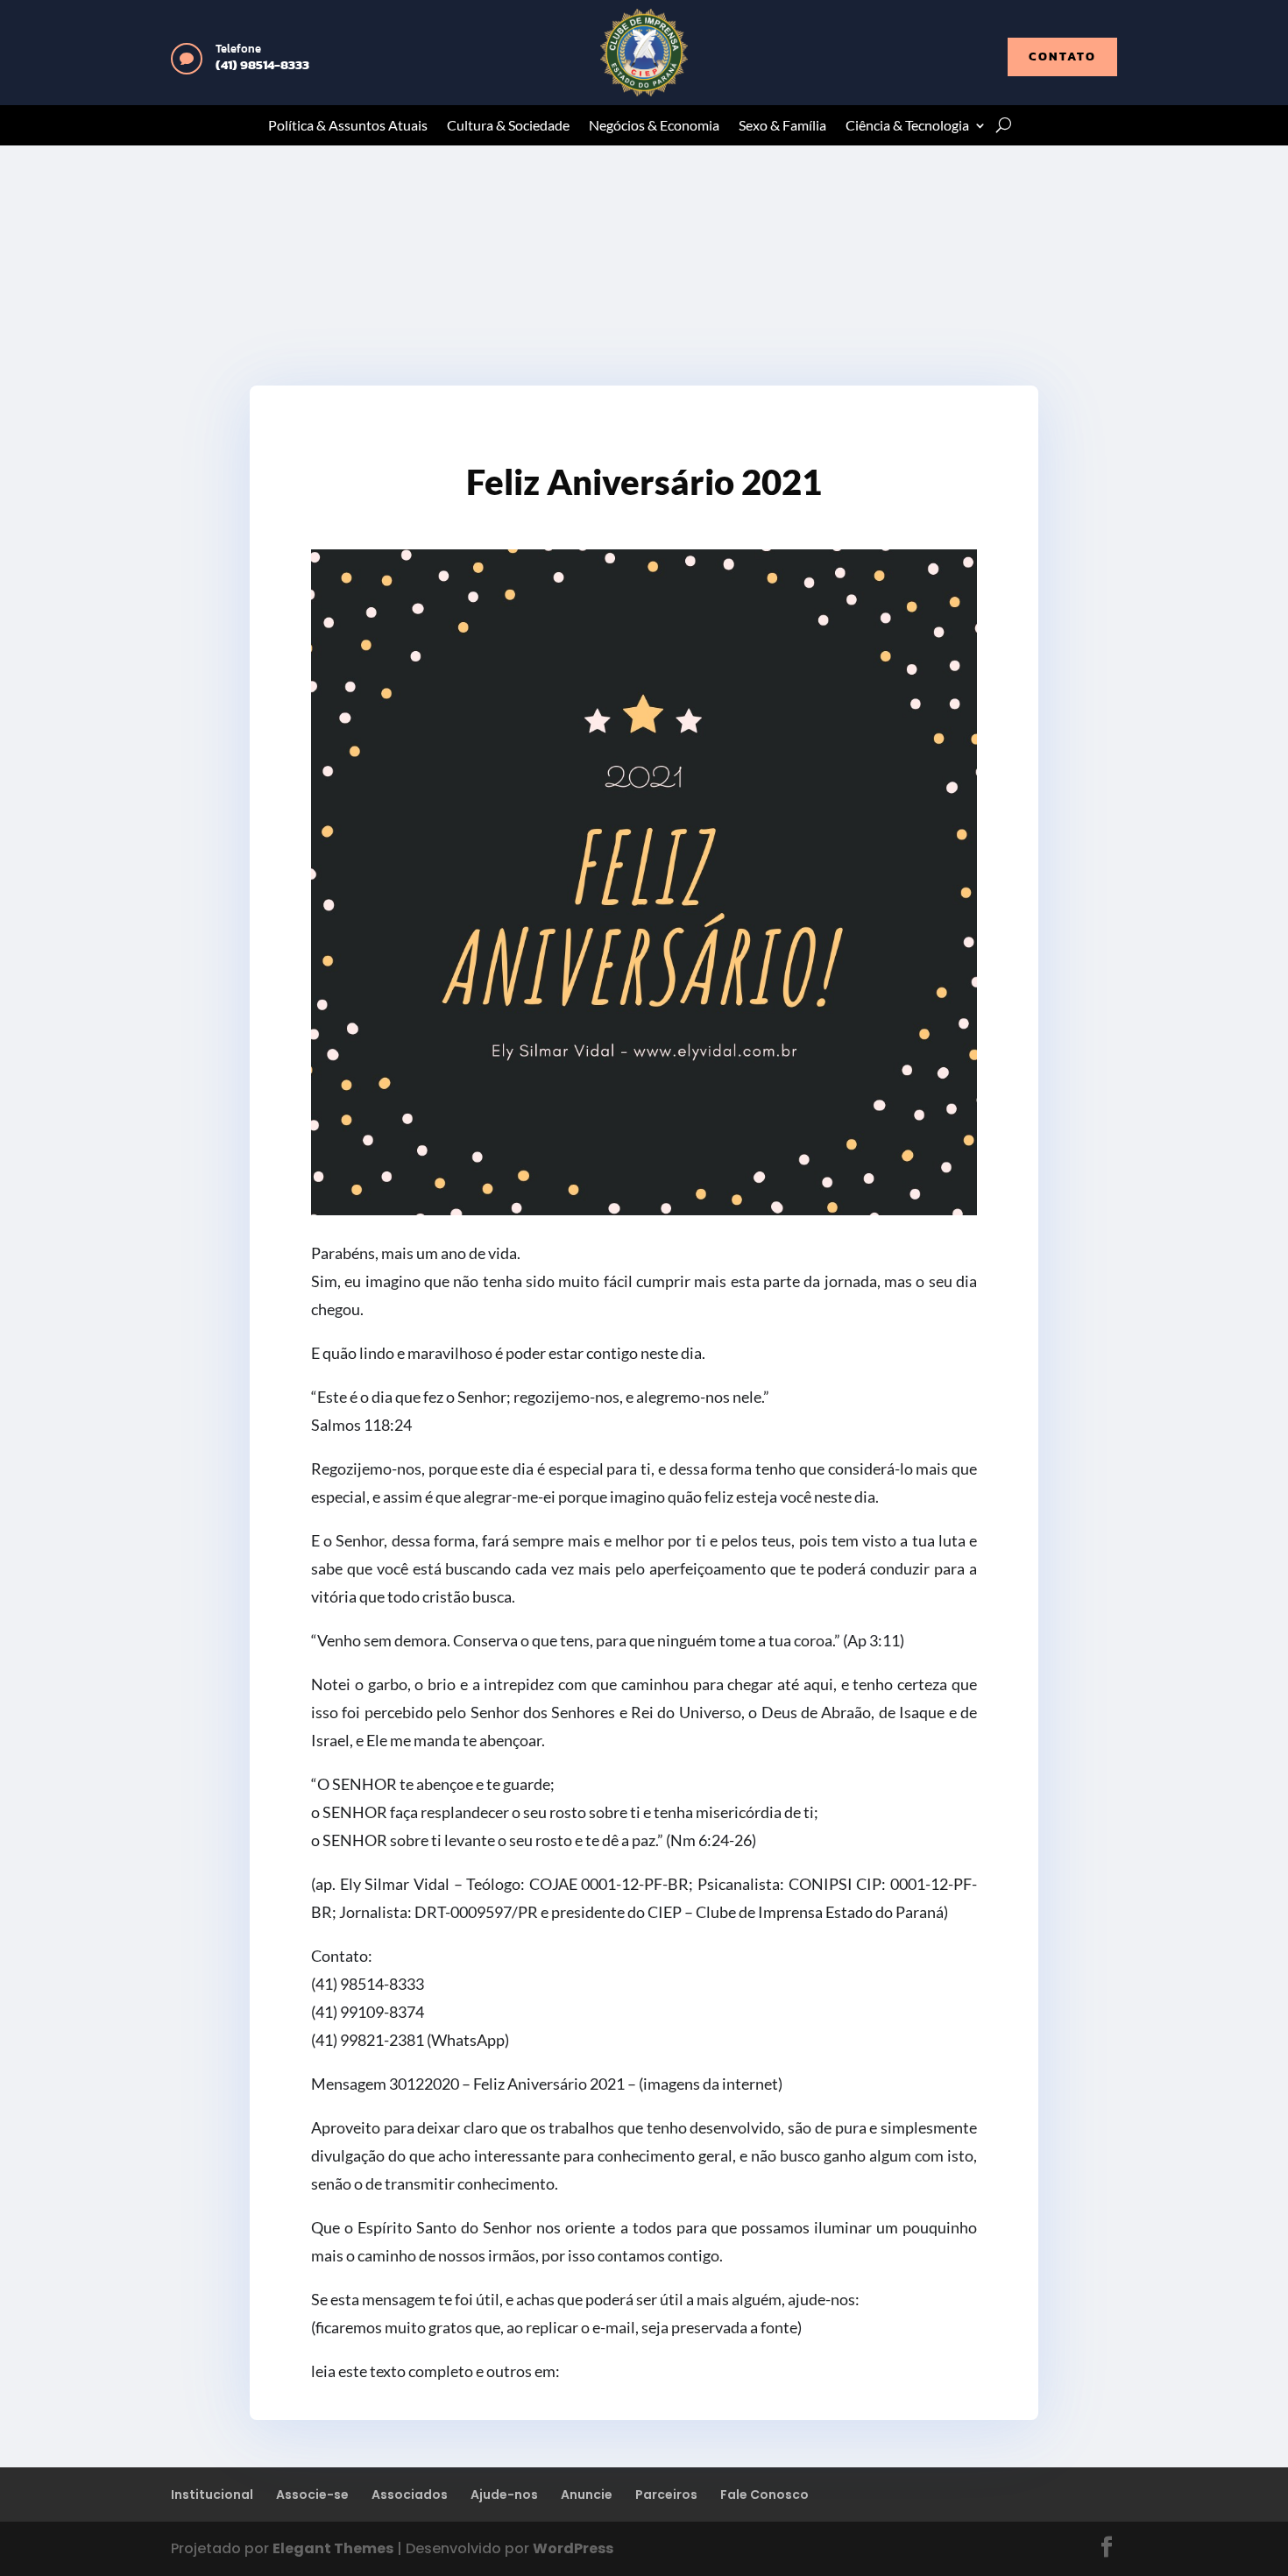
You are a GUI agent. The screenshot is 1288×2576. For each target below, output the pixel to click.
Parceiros (666, 2495)
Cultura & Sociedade (508, 126)
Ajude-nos (504, 2495)
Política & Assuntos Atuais (348, 126)
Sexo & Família (782, 126)
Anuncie (587, 2495)
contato (1062, 57)
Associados (410, 2495)
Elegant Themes (333, 2548)
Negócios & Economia (654, 126)
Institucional (212, 2495)
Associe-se (312, 2495)
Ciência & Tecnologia (907, 126)
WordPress (573, 2548)
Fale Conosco (764, 2495)
